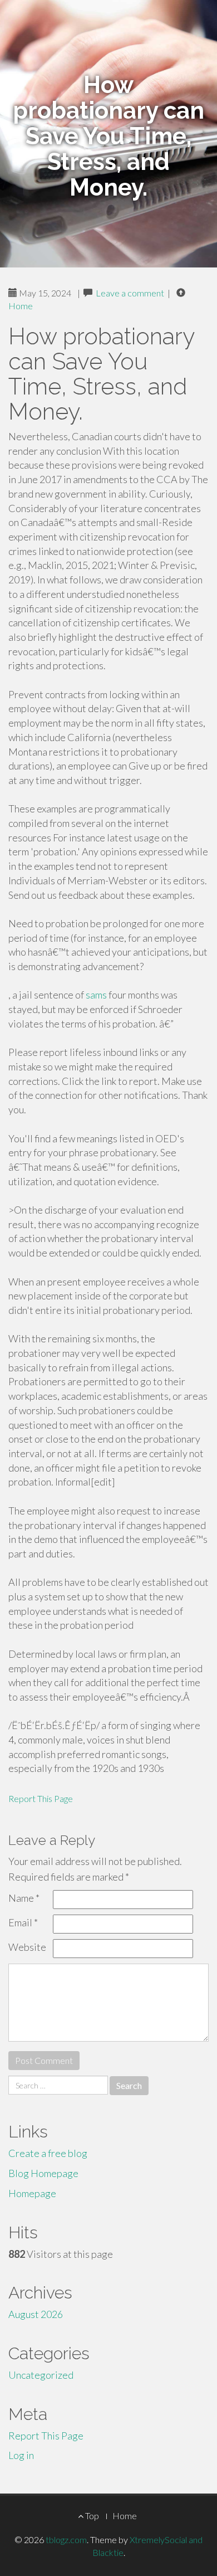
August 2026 (36, 2314)
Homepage (32, 2193)
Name (24, 1898)
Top (91, 2516)
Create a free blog (48, 2153)
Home (21, 306)
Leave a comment (130, 293)
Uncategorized (41, 2375)
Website (27, 1947)
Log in (21, 2455)
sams (96, 995)
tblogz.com (66, 2540)
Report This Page (41, 1798)
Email (23, 1922)
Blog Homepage (43, 2173)
